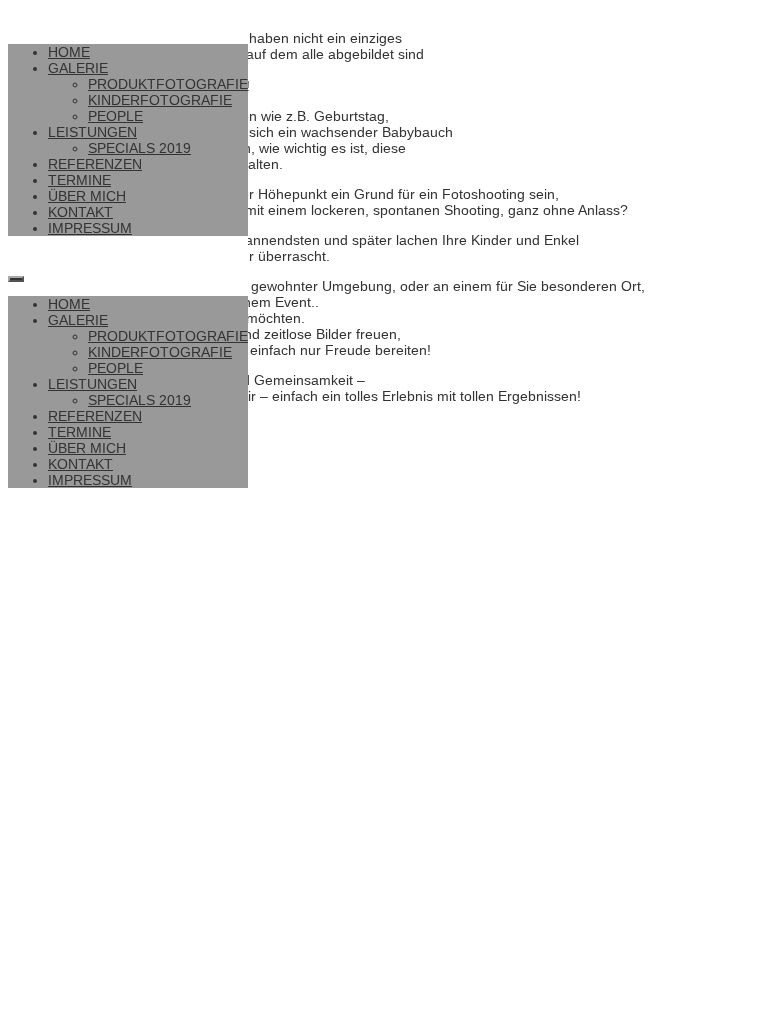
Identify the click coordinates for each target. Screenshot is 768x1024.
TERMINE (79, 180)
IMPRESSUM (90, 228)
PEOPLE (115, 116)
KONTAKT (80, 212)
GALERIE (78, 68)
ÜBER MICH (87, 196)
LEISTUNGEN (92, 132)
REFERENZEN (95, 164)
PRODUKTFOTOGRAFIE (168, 84)
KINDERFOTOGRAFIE (160, 100)
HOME (69, 52)
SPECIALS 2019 (139, 148)
